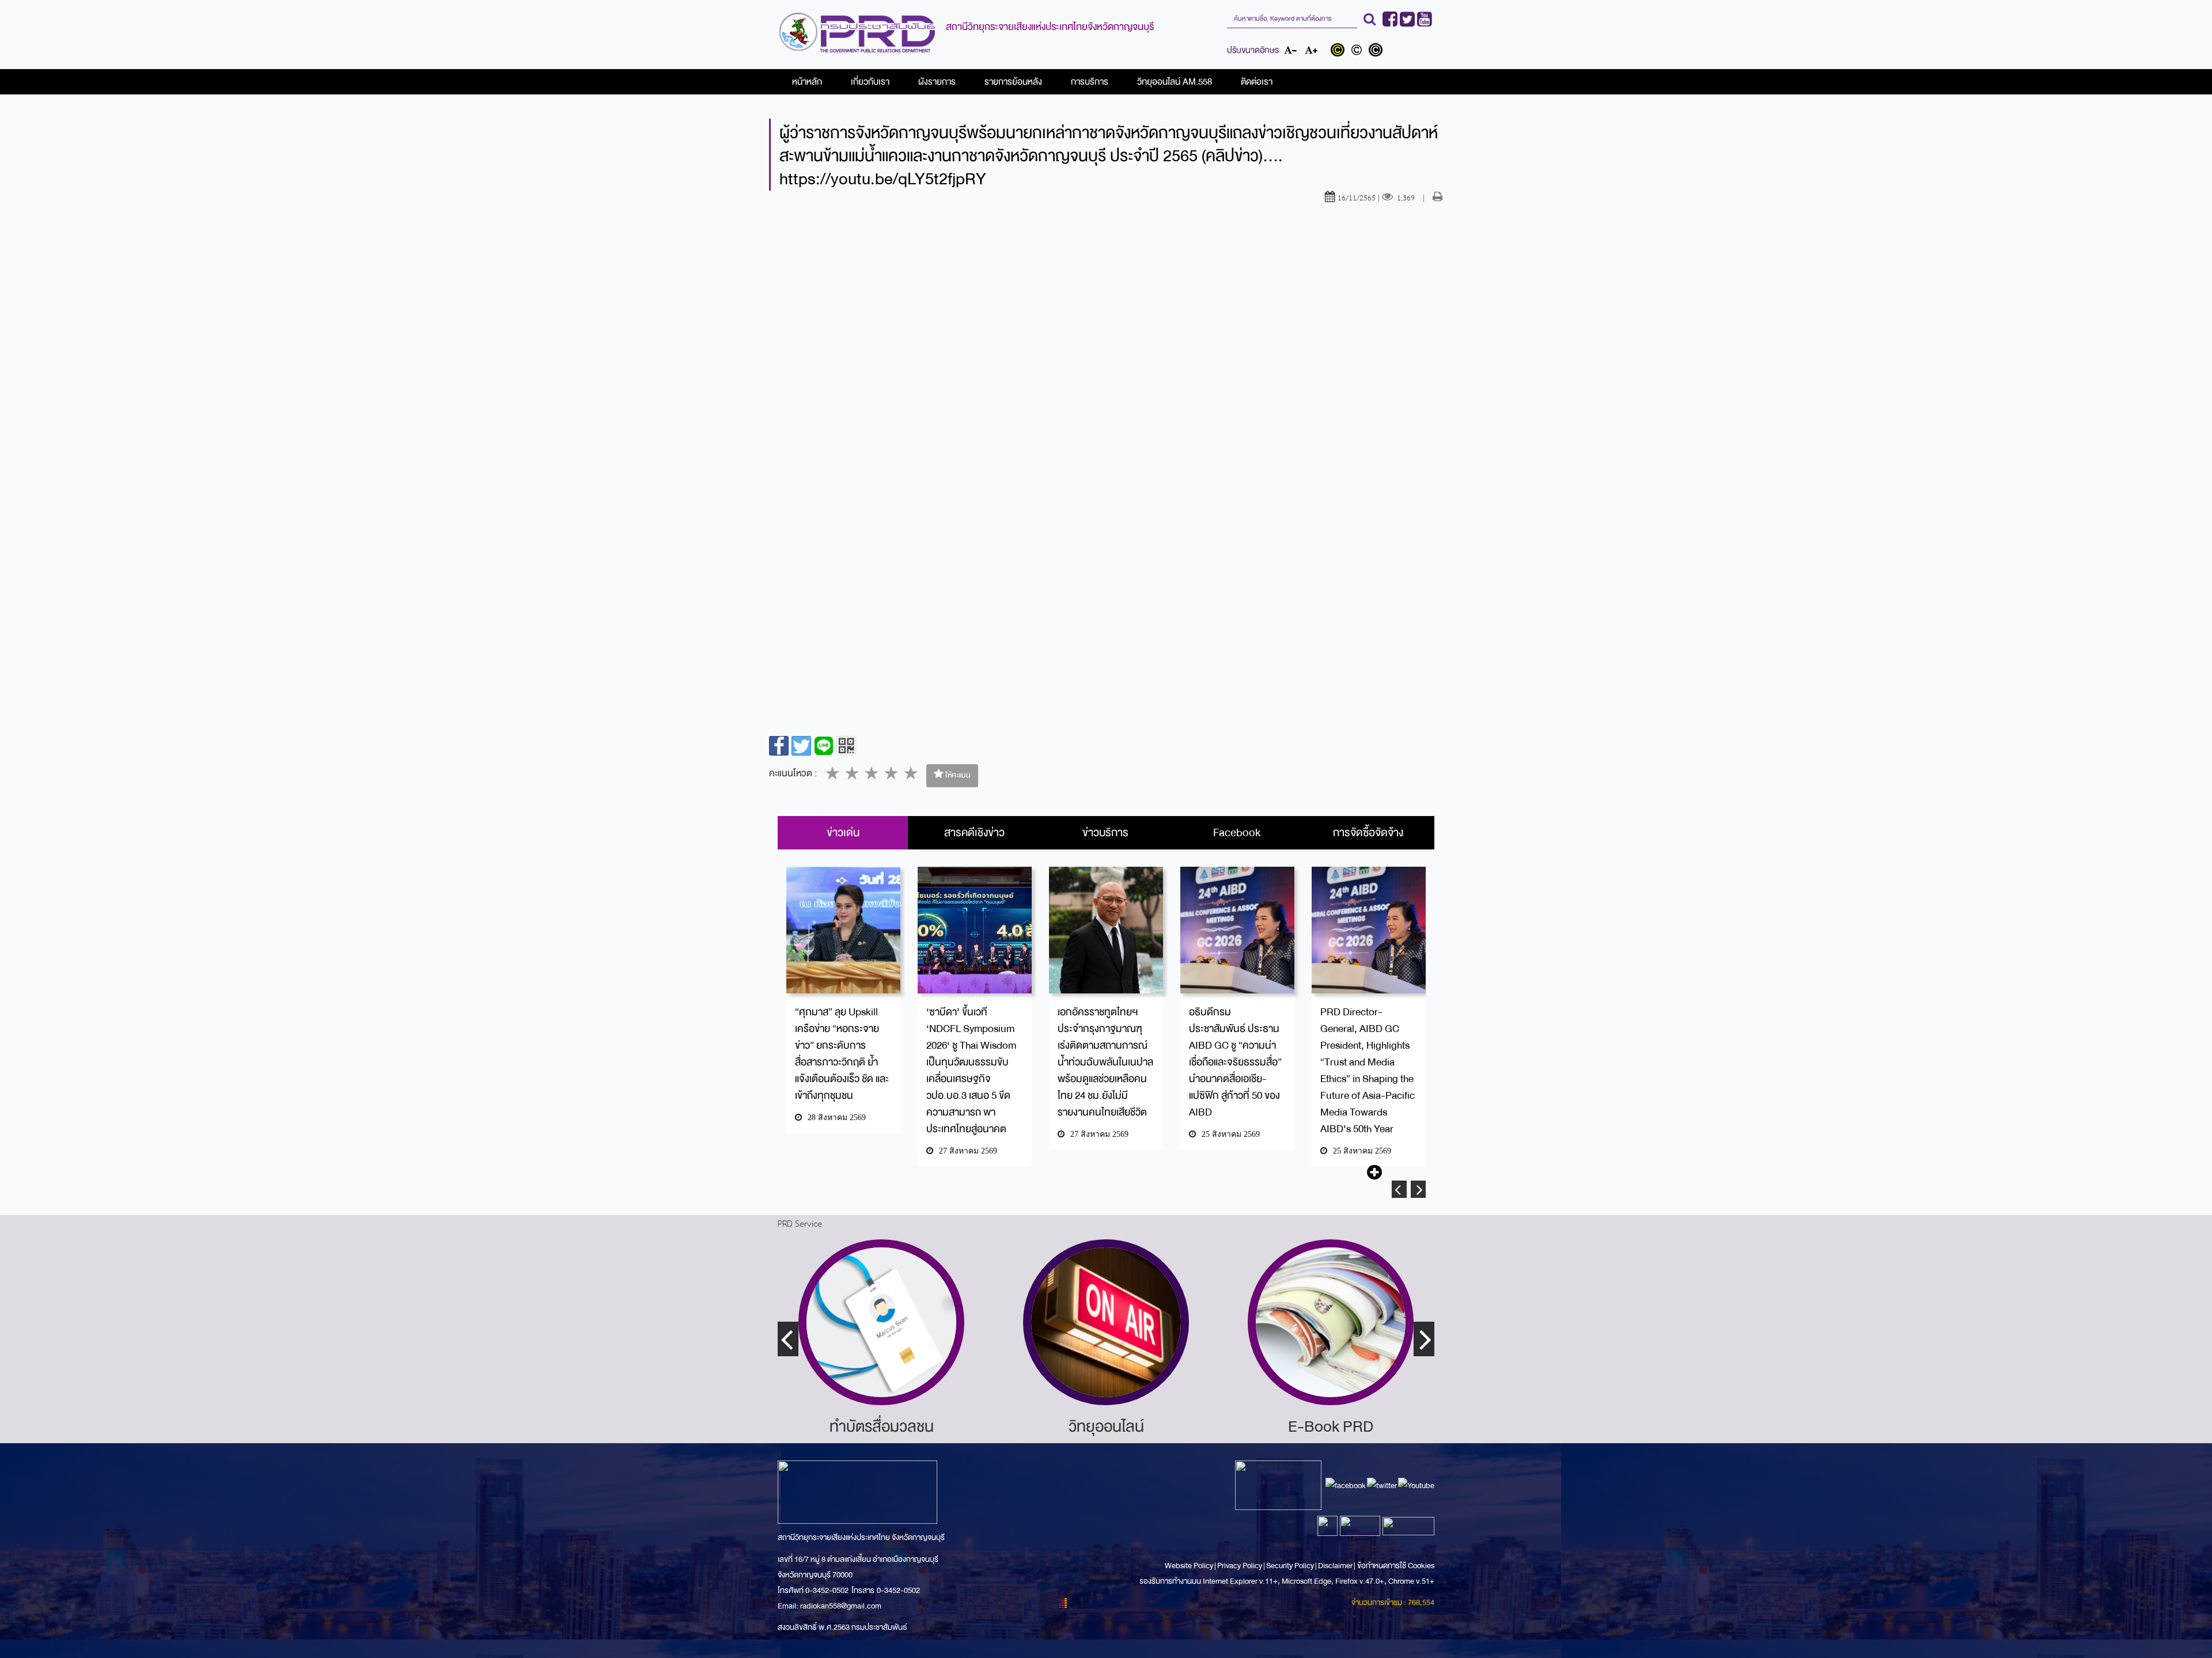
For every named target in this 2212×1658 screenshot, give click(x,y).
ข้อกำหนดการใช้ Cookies (1396, 1566)
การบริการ (1090, 82)
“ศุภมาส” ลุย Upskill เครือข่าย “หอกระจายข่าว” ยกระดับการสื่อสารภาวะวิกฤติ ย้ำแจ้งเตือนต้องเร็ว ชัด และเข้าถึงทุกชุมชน (842, 1054)
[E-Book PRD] (1106, 1322)
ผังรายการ (937, 82)
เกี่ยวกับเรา (870, 82)
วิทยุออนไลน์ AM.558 (1175, 82)
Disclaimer (1336, 1566)
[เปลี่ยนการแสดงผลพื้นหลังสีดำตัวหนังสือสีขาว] (1377, 51)
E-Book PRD (1106, 1426)
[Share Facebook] (779, 746)
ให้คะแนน (957, 775)
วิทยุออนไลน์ (882, 1426)
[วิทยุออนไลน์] (881, 1322)
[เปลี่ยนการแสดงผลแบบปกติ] (1359, 51)
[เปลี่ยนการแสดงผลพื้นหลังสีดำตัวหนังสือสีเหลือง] (1340, 51)
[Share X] (801, 746)
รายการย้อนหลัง (1013, 82)
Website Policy (1190, 1566)
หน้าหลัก (807, 82)
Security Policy (1290, 1566)
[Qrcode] (846, 746)
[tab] (843, 833)
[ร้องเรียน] (1331, 1322)
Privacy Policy (1240, 1566)
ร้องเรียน (1331, 1426)
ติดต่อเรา (1257, 82)
